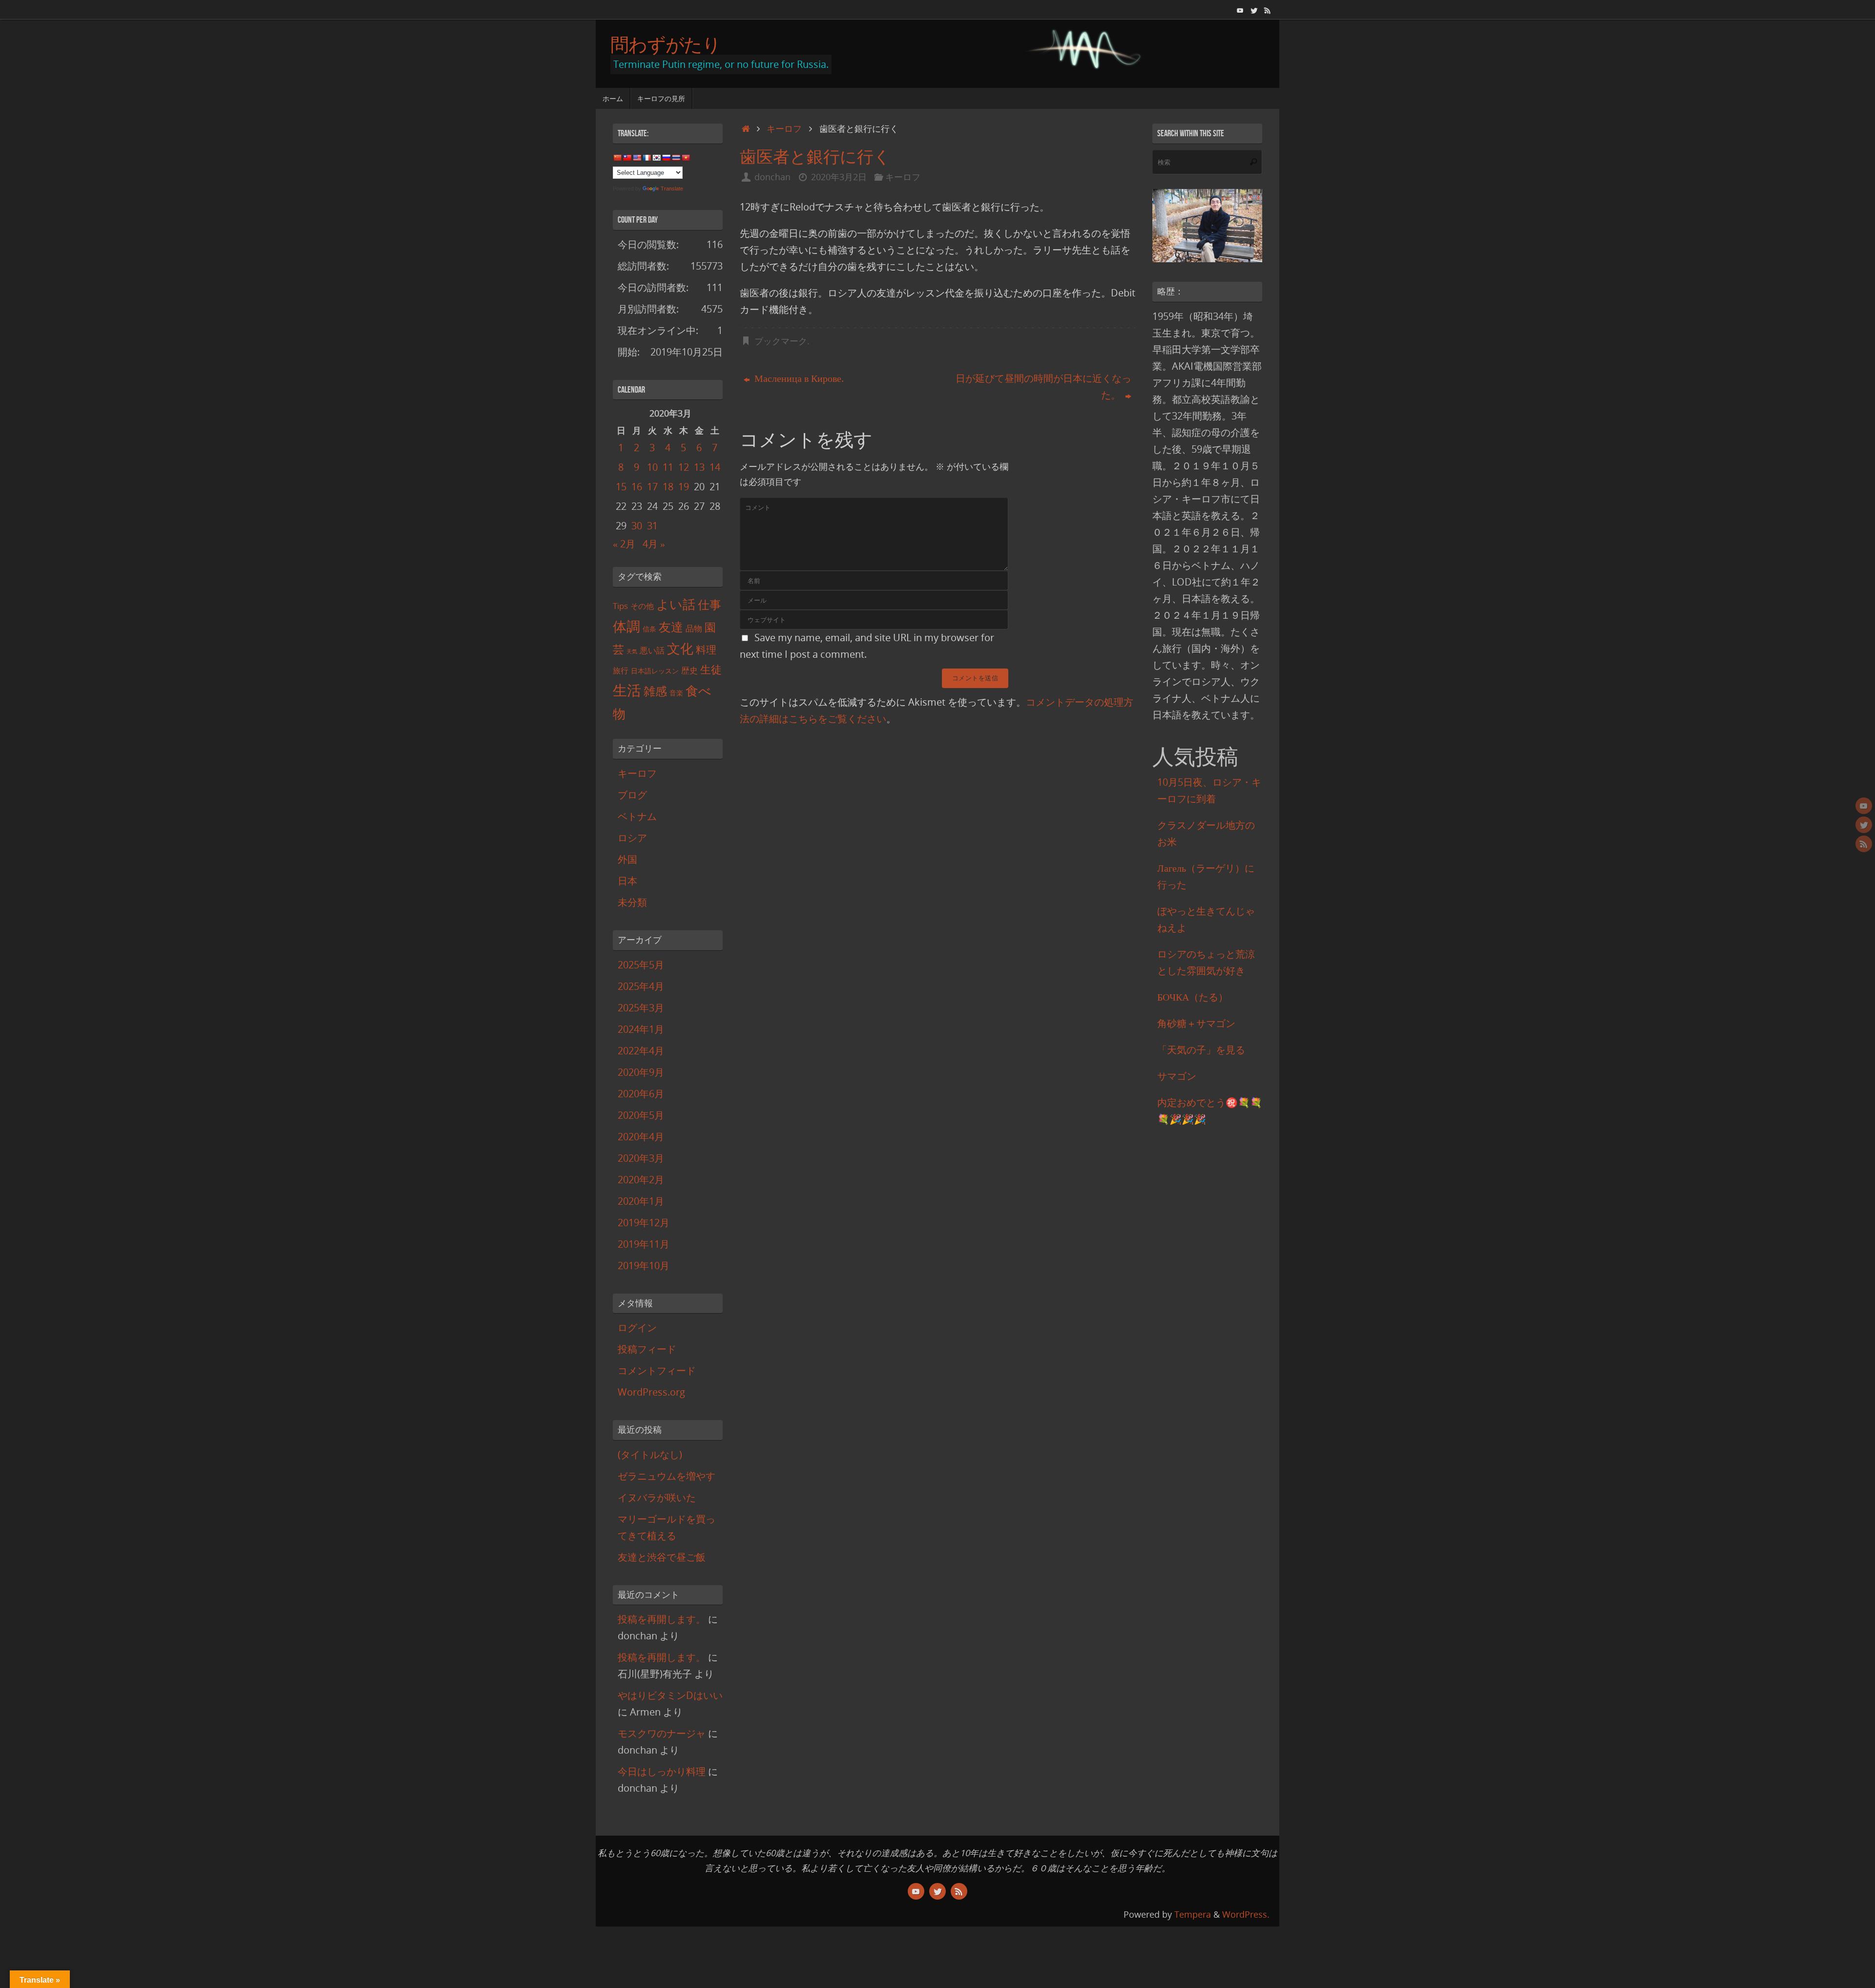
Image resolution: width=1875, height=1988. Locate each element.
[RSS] (1268, 9)
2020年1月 (641, 1201)
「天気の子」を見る (1201, 1050)
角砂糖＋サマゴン (1196, 1023)
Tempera (1193, 1914)
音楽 (676, 693)
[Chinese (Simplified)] (617, 158)
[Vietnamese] (686, 158)
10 (652, 467)
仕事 (709, 605)
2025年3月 (641, 1008)
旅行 (621, 670)
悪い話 (652, 650)
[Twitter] (1254, 9)
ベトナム (637, 816)
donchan (772, 177)
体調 (626, 626)
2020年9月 (641, 1072)
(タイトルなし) (650, 1454)
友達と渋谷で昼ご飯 (662, 1557)
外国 (627, 859)
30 (637, 526)
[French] (646, 158)
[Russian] (666, 158)
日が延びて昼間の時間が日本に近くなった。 (1043, 387)
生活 (627, 690)
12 (684, 467)
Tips (620, 606)
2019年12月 (644, 1223)
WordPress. (1246, 1914)
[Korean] (656, 158)
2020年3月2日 (839, 177)
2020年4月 (641, 1137)
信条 (649, 629)
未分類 (632, 902)
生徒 (711, 669)
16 (637, 487)
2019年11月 (644, 1244)
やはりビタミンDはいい (670, 1695)
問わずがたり (666, 44)
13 (699, 467)
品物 (694, 628)
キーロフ (784, 128)
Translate (672, 188)
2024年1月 (641, 1029)
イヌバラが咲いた (657, 1497)
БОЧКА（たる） (1193, 997)
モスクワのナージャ (662, 1733)
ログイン (637, 1328)
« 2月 (624, 544)
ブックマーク (781, 341)
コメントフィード (657, 1371)
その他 (642, 606)
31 (652, 526)
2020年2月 (641, 1180)
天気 (632, 651)
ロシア (632, 838)
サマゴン (1177, 1076)
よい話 (676, 604)
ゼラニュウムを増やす (667, 1476)
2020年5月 (641, 1115)
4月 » (654, 544)
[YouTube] (1240, 9)
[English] (637, 158)
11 (668, 467)
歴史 (689, 670)
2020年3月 (641, 1158)
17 (652, 487)
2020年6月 (641, 1094)
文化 (680, 649)
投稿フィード (647, 1349)
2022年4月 (641, 1051)
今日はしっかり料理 (662, 1771)
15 (621, 487)
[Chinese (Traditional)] (627, 158)
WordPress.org (651, 1392)
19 (684, 487)
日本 (627, 881)
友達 (671, 627)
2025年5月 (641, 965)
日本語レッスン (655, 671)
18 (668, 487)
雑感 (655, 691)
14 (715, 467)
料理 (706, 649)
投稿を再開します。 (662, 1619)
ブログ (632, 795)
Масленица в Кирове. (798, 378)
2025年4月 (641, 986)
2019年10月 (644, 1266)
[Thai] (676, 158)
